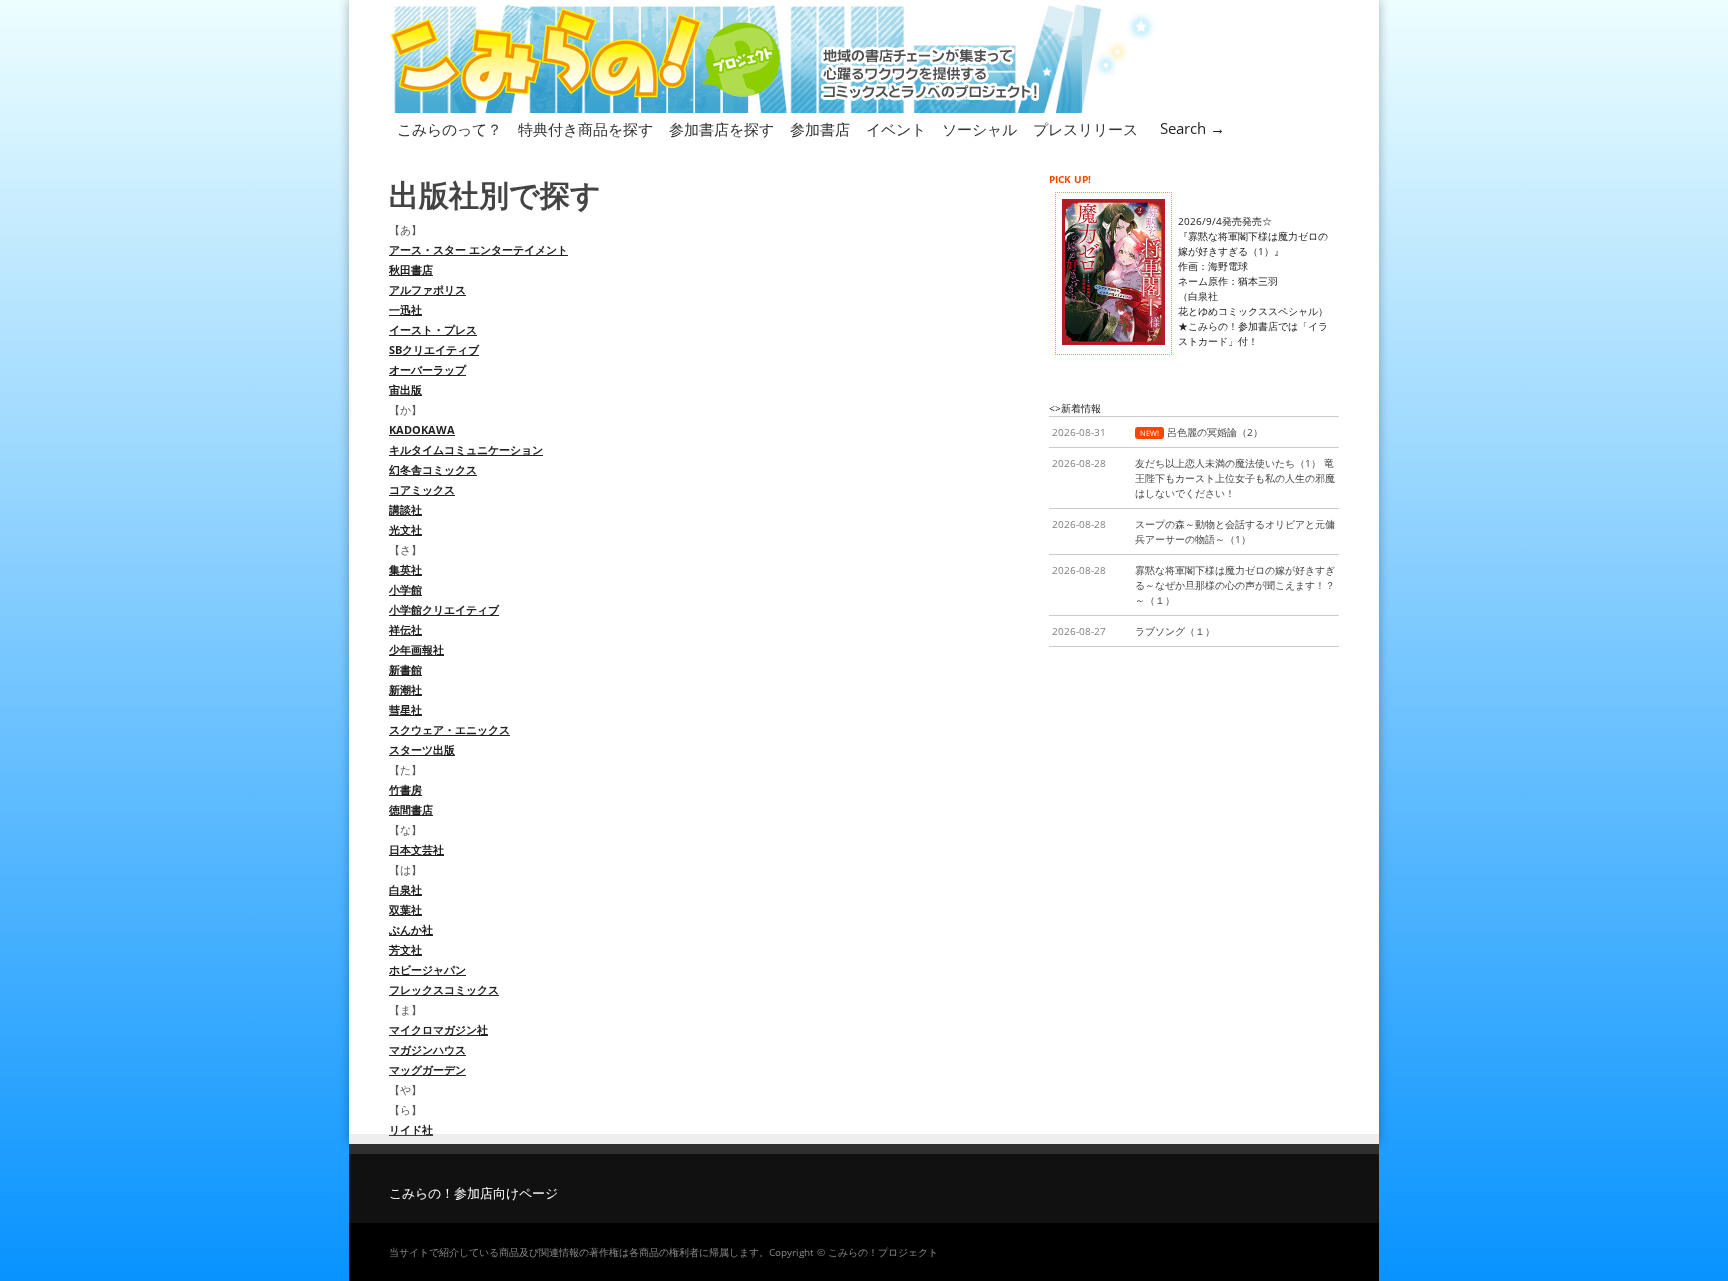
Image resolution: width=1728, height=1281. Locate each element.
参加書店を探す (721, 129)
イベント (896, 129)
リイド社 (411, 1129)
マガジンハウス (427, 1049)
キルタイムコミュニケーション (466, 449)
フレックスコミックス (444, 989)
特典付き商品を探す (585, 129)
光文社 (405, 529)
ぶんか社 (411, 929)
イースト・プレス (433, 329)
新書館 (405, 669)
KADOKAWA (422, 429)
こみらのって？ (449, 129)
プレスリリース (1085, 129)
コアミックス (422, 489)
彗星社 (405, 709)
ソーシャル (979, 129)
